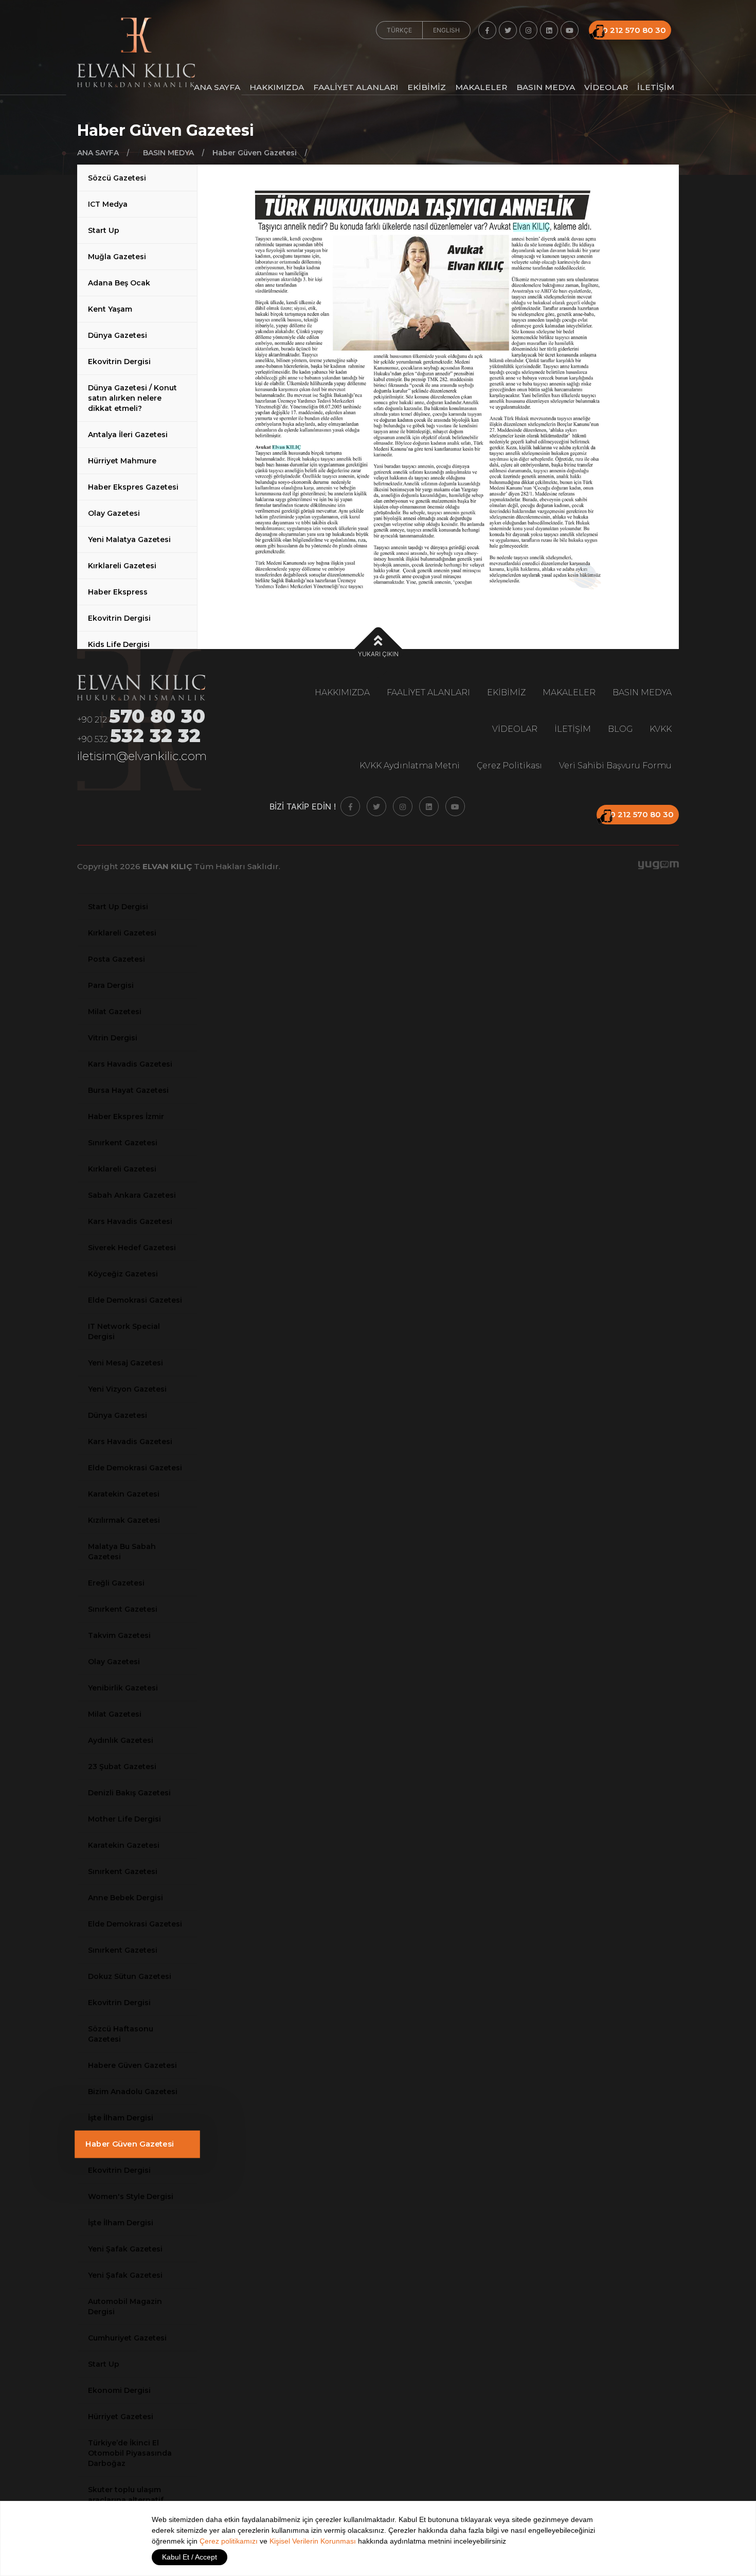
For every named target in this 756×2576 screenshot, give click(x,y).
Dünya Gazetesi (118, 335)
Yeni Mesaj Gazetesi (125, 1363)
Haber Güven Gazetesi (130, 2144)
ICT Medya (108, 204)
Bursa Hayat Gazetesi (128, 1090)
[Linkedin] (549, 30)
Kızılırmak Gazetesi (124, 1520)
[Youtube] (570, 30)
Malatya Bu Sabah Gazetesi (122, 1552)
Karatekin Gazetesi (124, 1494)
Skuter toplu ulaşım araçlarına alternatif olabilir (126, 2500)
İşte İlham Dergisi (121, 2118)
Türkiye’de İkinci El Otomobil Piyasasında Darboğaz (130, 2453)
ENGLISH (446, 30)
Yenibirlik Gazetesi (123, 1688)
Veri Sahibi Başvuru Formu (615, 765)
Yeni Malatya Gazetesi (129, 539)
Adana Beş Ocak (119, 283)
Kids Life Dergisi (119, 644)
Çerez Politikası (509, 765)
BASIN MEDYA (546, 88)
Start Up (104, 230)
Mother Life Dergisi (124, 1819)
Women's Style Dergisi (131, 2196)
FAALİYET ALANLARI (356, 88)
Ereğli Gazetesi (116, 1583)
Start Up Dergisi (118, 907)
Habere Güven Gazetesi (132, 2065)
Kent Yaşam (110, 309)
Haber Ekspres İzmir (126, 1116)
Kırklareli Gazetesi (122, 566)
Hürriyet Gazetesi (121, 2417)
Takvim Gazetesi (119, 1635)
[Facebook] (487, 30)
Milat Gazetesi (115, 1012)
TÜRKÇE (399, 30)
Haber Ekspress (118, 592)
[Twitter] (508, 30)
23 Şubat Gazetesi (122, 1767)
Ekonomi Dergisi (119, 2390)
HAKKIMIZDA (277, 88)
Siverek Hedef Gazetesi (132, 1248)
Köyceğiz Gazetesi (123, 1274)
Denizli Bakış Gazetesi (129, 1793)
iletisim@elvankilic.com (142, 756)
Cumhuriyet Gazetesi (127, 2338)
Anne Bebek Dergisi (125, 1898)
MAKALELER (481, 88)
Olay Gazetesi (114, 513)
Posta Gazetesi (116, 959)
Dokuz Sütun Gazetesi (130, 1976)
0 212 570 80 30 (634, 30)
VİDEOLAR (606, 88)
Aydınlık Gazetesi (121, 1740)
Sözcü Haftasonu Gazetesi (121, 2034)
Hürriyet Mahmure (122, 461)
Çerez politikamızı (229, 2541)
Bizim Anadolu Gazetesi (133, 2092)
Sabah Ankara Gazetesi (132, 1195)
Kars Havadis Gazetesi (130, 1064)
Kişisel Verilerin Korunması (313, 2541)
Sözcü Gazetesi (117, 178)
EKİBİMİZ (427, 88)
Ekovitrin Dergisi (119, 362)
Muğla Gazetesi (117, 257)
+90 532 (139, 737)
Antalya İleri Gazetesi (128, 435)
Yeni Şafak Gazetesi (125, 2249)
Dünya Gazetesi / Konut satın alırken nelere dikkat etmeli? (132, 398)
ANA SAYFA (217, 88)
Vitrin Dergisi (113, 1038)
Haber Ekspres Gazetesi (133, 487)
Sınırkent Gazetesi (123, 1143)
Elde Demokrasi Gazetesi (135, 1300)
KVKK (661, 729)
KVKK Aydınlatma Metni (410, 765)
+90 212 (141, 718)
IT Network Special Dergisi (124, 1331)
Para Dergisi (111, 985)
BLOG (620, 729)
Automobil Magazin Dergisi (125, 2307)
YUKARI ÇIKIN (378, 654)
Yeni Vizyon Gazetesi (127, 1389)
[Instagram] (528, 30)
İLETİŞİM (656, 88)
